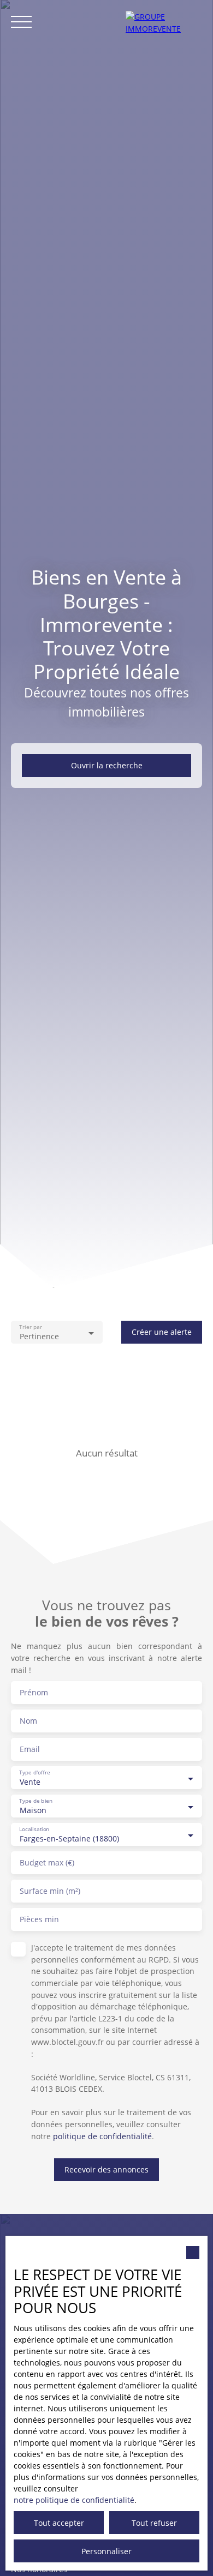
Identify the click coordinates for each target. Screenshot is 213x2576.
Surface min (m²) (50, 1891)
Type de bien (36, 1801)
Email (30, 1749)
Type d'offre (34, 1773)
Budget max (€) (47, 1863)
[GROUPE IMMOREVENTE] (164, 22)
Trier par (30, 1328)
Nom (28, 1721)
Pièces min (39, 1919)
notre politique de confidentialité (74, 2500)
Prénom (34, 1693)
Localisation (34, 1830)
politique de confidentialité (102, 2136)
